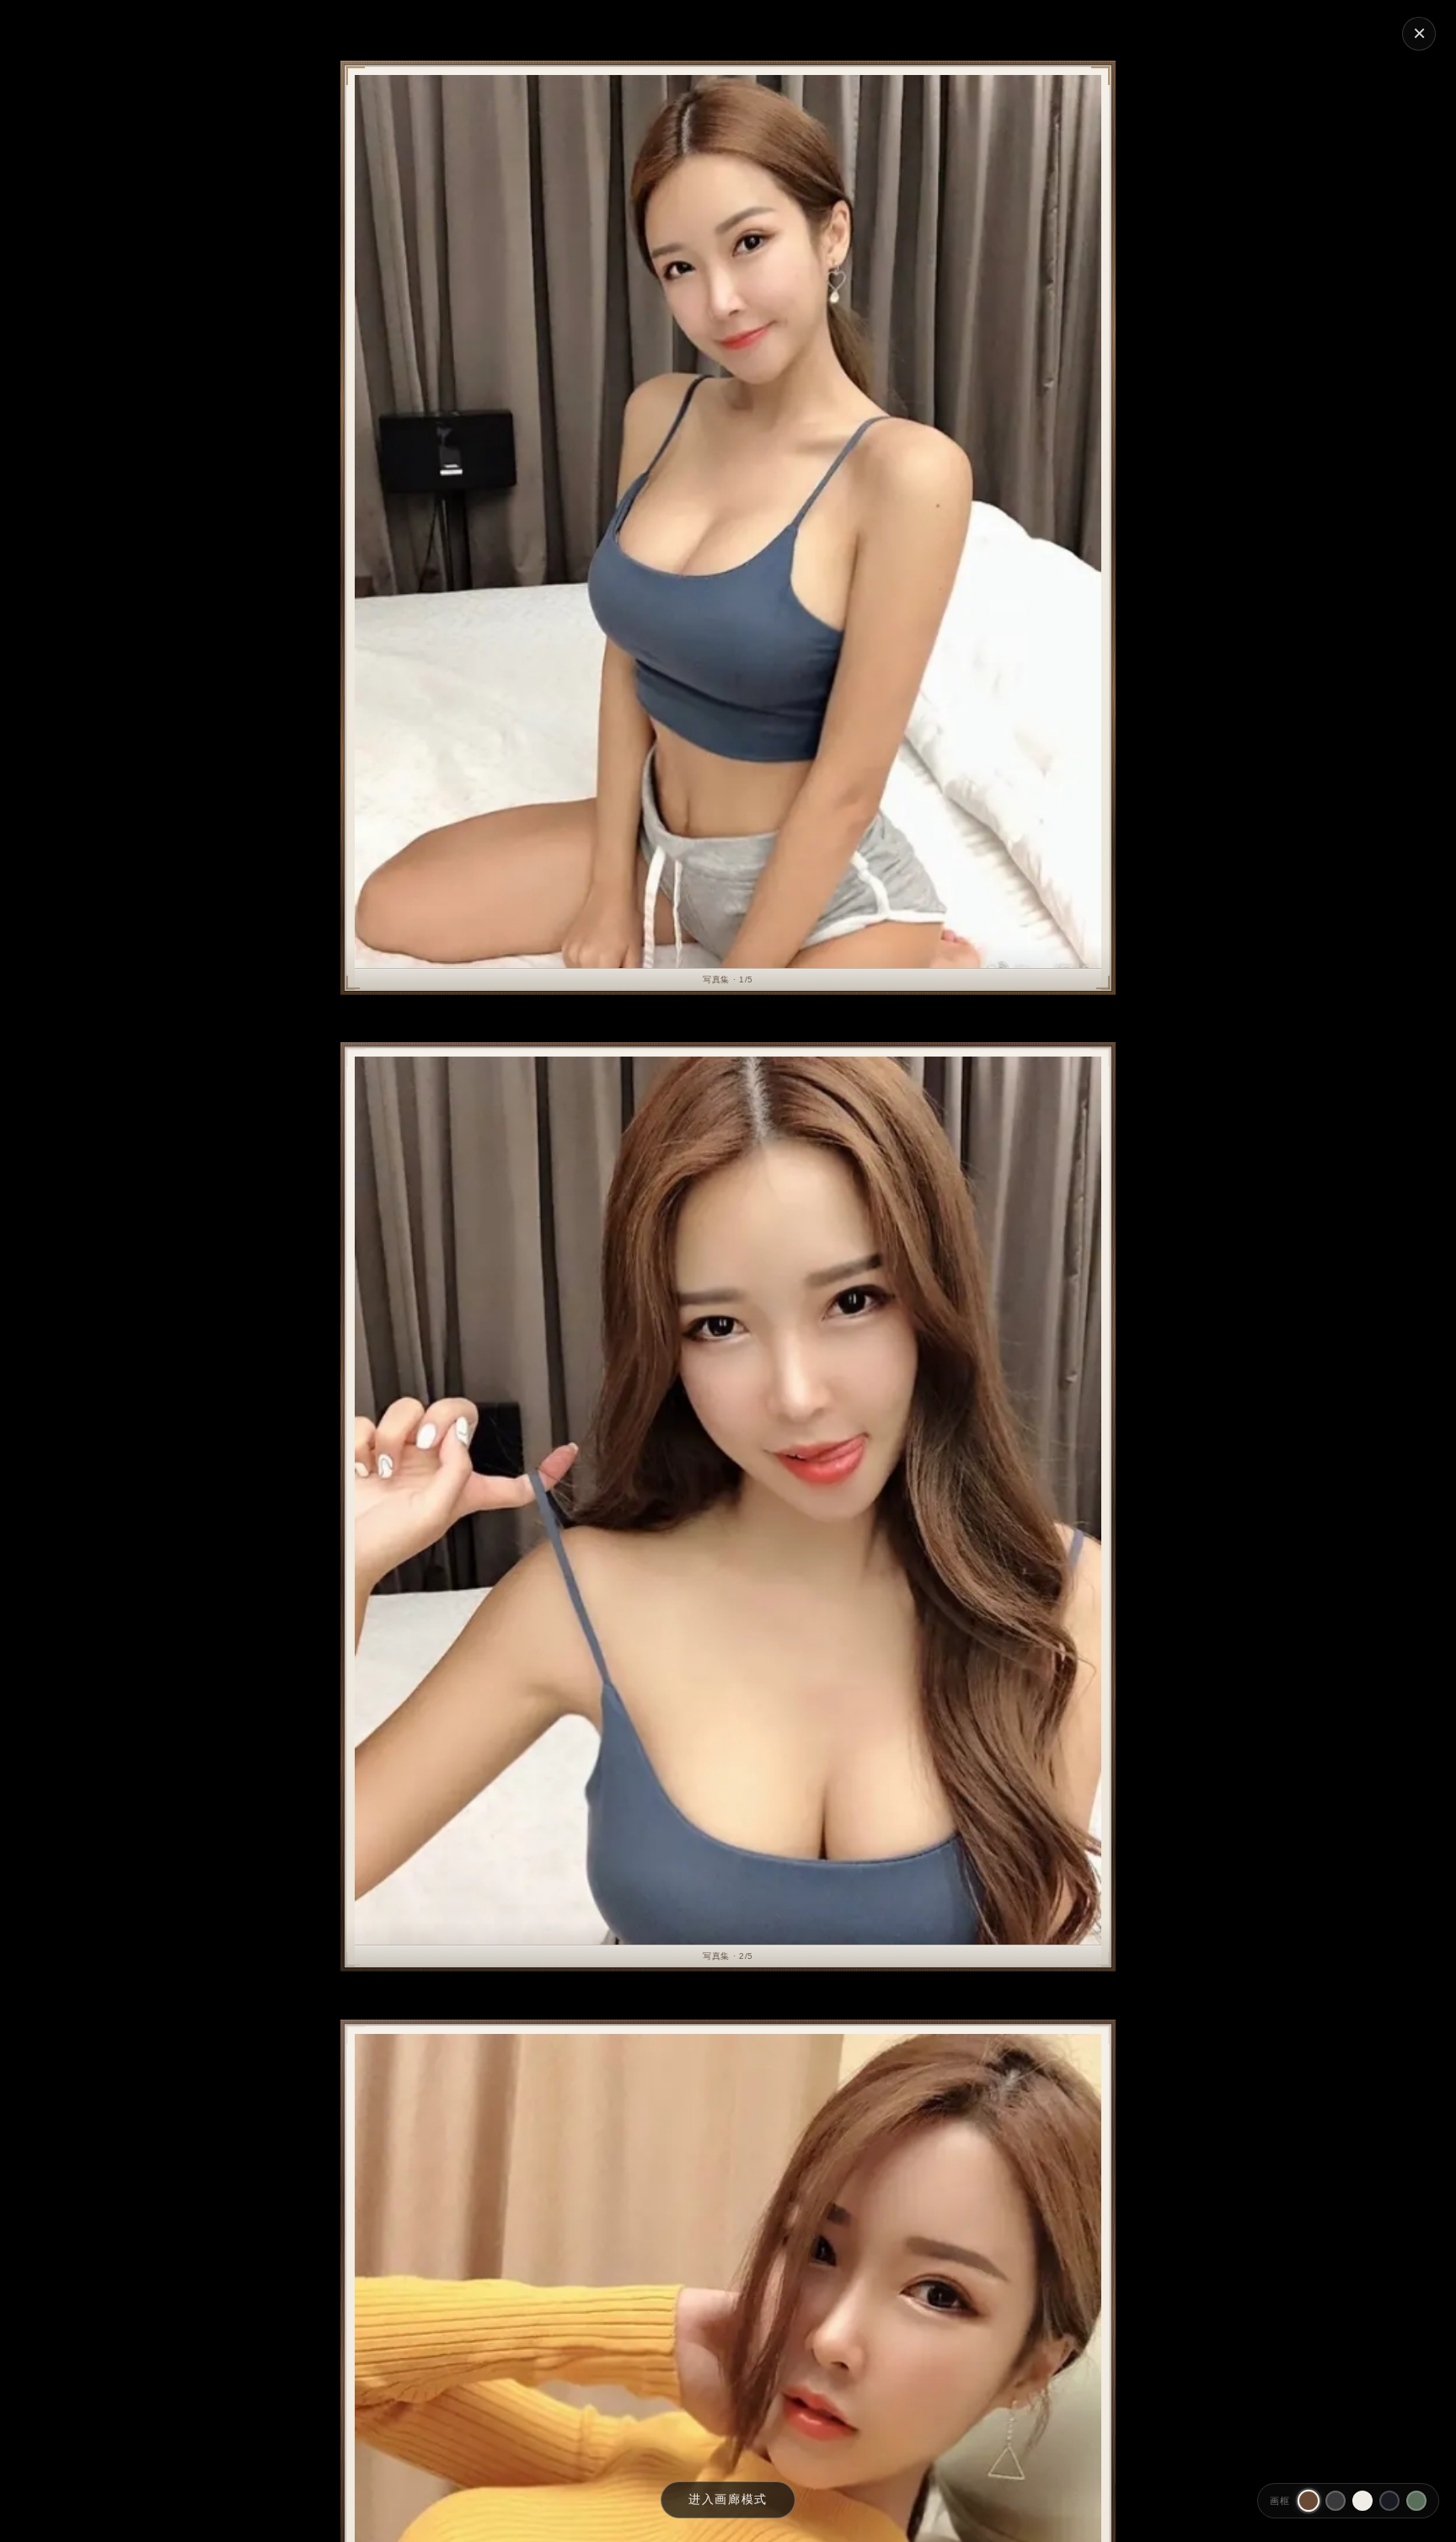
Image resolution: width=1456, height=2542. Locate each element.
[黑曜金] (1389, 2501)
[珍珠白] (1362, 2501)
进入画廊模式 (728, 2499)
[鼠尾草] (1416, 2501)
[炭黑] (1336, 2501)
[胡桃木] (1309, 2501)
